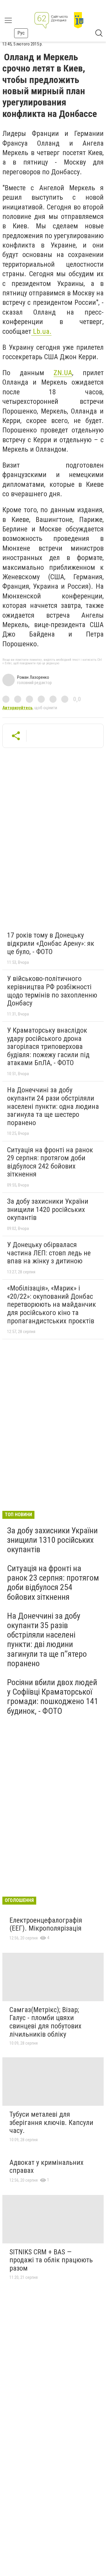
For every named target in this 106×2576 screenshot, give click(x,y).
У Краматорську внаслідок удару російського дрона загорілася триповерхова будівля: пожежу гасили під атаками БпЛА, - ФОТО (48, 1047)
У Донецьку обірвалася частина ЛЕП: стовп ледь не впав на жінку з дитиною (49, 1253)
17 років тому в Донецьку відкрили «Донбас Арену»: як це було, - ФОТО (51, 943)
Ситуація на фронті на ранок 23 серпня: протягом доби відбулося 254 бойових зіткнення (53, 1583)
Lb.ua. (41, 331)
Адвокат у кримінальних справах (47, 2167)
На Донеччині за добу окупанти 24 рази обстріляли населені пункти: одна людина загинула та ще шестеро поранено (53, 1106)
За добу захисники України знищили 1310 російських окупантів (52, 1540)
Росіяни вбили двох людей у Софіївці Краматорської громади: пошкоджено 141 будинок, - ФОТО (53, 1697)
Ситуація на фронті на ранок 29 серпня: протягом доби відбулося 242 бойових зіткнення (50, 1162)
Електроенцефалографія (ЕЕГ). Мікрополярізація (46, 1924)
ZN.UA (63, 373)
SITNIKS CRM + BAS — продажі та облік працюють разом (51, 2260)
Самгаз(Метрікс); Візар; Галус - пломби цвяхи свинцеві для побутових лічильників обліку (45, 2022)
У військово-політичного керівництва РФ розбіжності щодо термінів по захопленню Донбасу (52, 991)
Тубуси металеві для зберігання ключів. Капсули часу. (51, 2122)
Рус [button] (21, 33)
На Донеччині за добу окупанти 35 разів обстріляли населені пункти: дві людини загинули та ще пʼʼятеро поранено (47, 1640)
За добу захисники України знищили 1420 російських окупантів (48, 1209)
